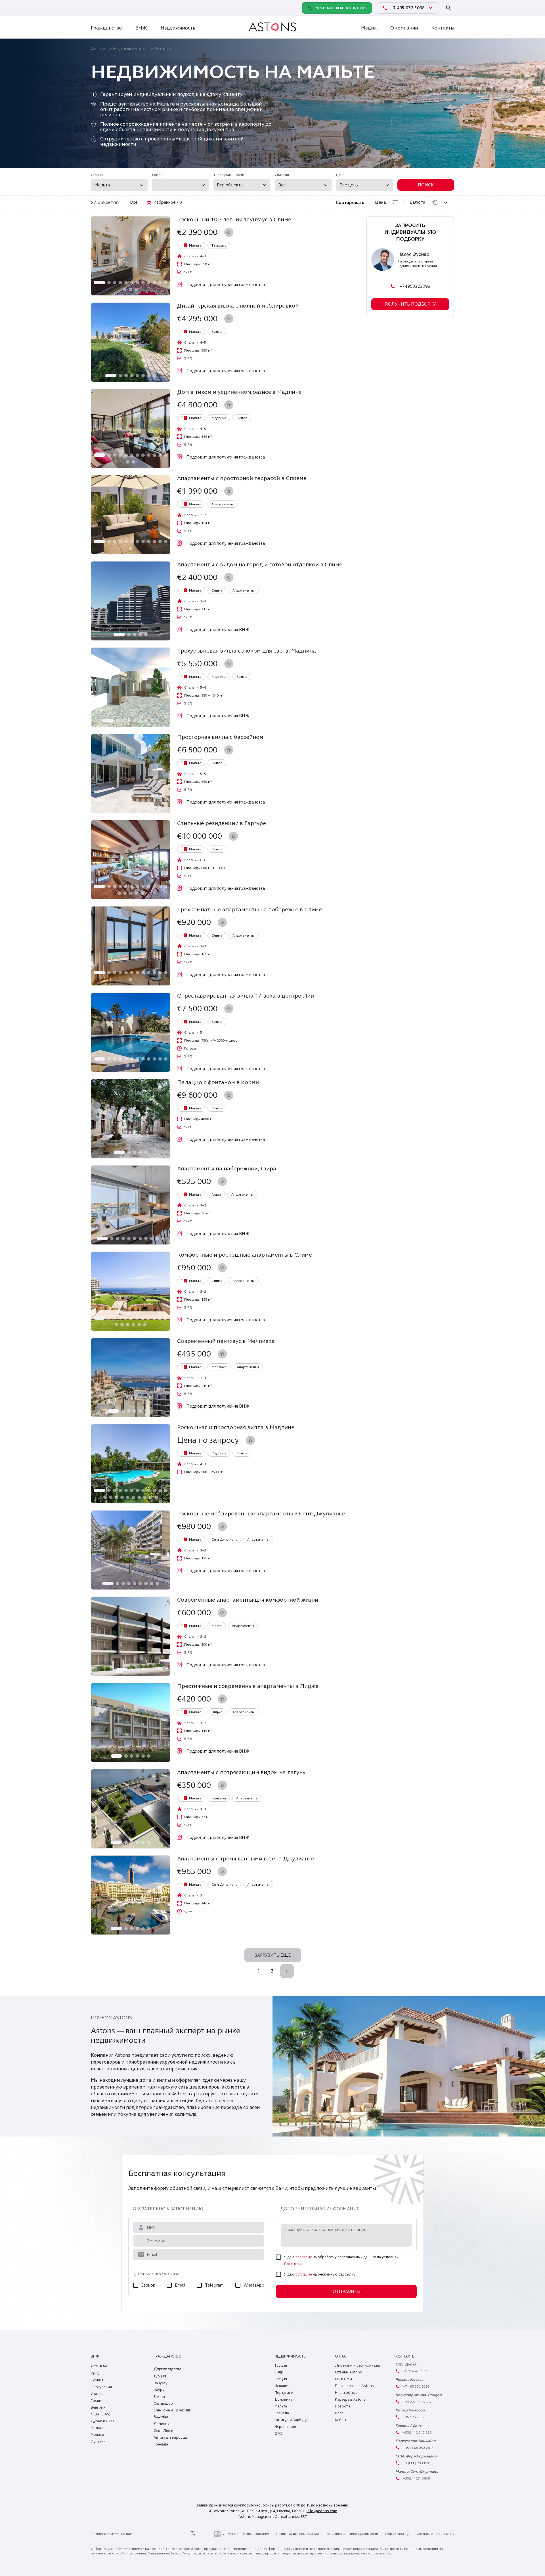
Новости (342, 2406)
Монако (98, 2435)
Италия (97, 2394)
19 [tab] (136, 807)
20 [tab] (142, 807)
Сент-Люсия (164, 2431)
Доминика (163, 2424)
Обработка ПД (397, 2534)
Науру (159, 2390)
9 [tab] (149, 283)
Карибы (161, 2417)
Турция (97, 2380)
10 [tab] (154, 283)
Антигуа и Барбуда (170, 2438)
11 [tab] (160, 283)
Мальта (97, 2428)
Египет (159, 2397)
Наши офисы (346, 2393)
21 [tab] (148, 807)
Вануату (161, 2383)
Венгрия (98, 2407)
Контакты (443, 28)
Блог (339, 2413)
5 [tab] (126, 283)
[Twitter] (193, 2534)
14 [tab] (131, 289)
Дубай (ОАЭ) (102, 2421)
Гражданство (106, 28)
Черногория (285, 2427)
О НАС (341, 2356)
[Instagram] (155, 2534)
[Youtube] (206, 2534)
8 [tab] (143, 283)
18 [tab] (131, 807)
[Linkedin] (142, 2534)
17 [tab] (125, 807)
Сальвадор (163, 2403)
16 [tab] (119, 807)
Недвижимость (178, 28)
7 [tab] (137, 283)
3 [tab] (115, 283)
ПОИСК (426, 185)
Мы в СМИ (343, 2379)
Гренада (161, 2444)
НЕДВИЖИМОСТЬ (290, 2356)
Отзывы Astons (348, 2372)
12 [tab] (166, 283)
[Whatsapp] (97, 8)
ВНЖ (141, 28)
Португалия (101, 2387)
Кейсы (340, 2420)
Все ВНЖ (99, 2366)
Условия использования (249, 2534)
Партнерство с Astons (354, 2386)
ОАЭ (279, 2434)
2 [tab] (109, 283)
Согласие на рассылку (435, 2534)
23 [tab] (159, 807)
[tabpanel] (131, 256)
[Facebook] (168, 2534)
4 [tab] (120, 283)
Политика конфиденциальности (352, 2534)
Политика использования (297, 2534)
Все (134, 202)
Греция (97, 2401)
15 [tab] (136, 289)
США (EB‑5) (101, 2414)
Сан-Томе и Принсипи (172, 2410)
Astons (99, 49)
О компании (404, 28)
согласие (304, 2257)
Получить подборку (410, 304)
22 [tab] (153, 807)
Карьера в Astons (350, 2400)
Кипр (95, 2373)
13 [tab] (125, 289)
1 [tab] (99, 283)
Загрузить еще (273, 1955)
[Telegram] (109, 8)
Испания (98, 2442)
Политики (293, 2264)
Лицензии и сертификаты (357, 2365)
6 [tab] (132, 283)
